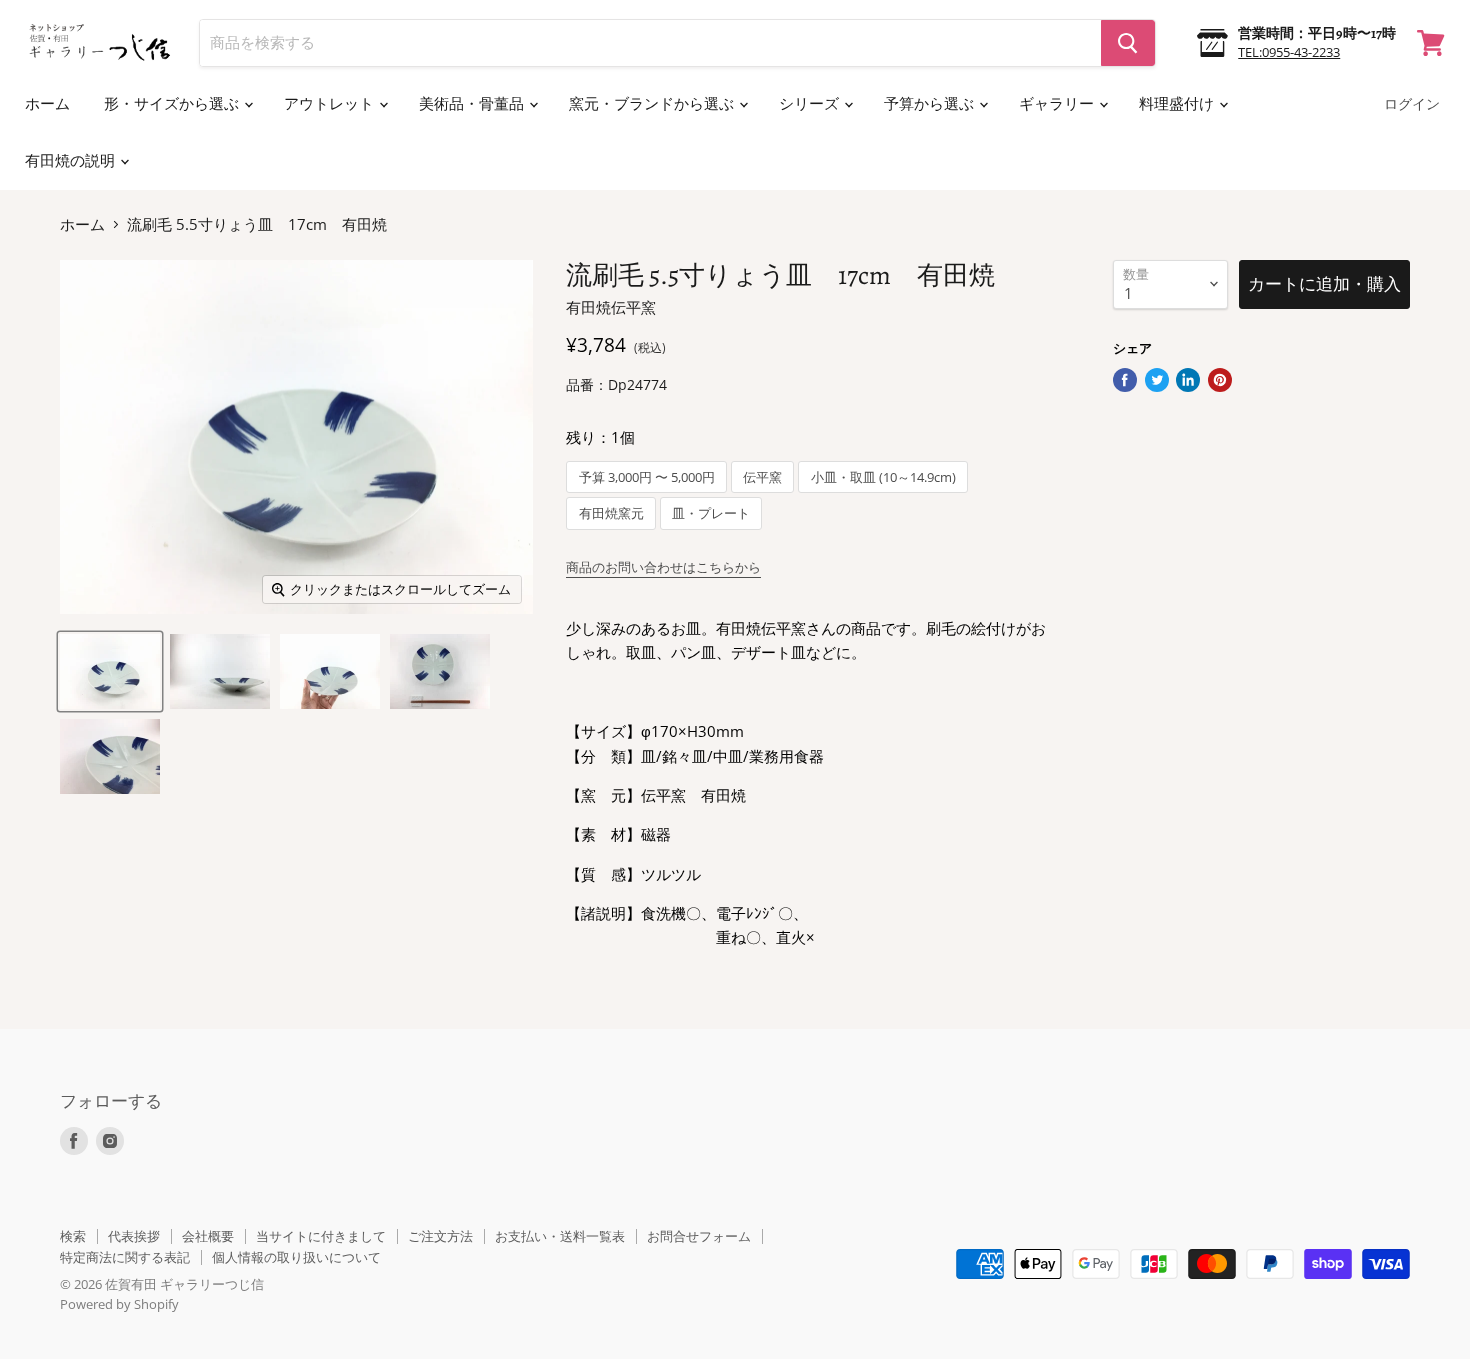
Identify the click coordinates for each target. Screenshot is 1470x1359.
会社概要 (208, 1236)
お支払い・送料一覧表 (560, 1236)
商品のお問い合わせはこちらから (663, 567)
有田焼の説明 (71, 161)
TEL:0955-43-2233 (1289, 52)
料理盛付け (1178, 104)
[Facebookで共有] (1125, 380)
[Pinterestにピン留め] (1220, 380)
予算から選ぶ (930, 104)
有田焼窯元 (611, 513)
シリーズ (810, 104)
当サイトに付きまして (321, 1236)
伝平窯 (762, 477)
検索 (73, 1236)
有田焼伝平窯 (611, 307)
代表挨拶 (134, 1236)
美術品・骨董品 (473, 104)
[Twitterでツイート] (1157, 380)
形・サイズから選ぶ (173, 104)
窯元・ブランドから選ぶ (653, 104)
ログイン (1412, 104)
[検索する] (1128, 43)
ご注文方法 (440, 1236)
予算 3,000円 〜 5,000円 (647, 477)
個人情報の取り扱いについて (296, 1257)
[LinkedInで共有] (1188, 380)
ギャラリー (1058, 104)
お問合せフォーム (699, 1236)
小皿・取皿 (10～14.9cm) (883, 477)
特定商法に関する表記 (125, 1257)
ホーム (47, 104)
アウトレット (330, 104)
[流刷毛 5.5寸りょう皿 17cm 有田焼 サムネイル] (110, 671)
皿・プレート (711, 513)
